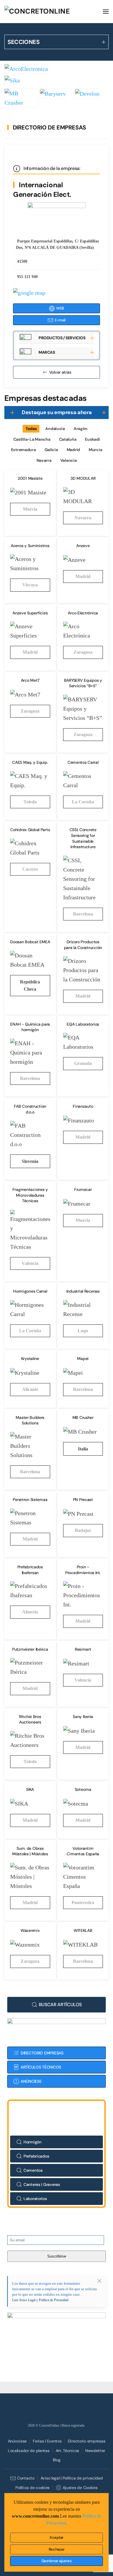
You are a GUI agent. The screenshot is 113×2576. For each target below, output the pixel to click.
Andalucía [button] (55, 429)
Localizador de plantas (29, 2451)
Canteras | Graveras (42, 2184)
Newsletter (95, 2451)
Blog (57, 2460)
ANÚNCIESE (31, 2081)
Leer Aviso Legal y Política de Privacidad (40, 2300)
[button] (106, 12)
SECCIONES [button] (23, 42)
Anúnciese (17, 2441)
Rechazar (57, 2549)
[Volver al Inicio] (48, 12)
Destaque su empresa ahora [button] (57, 412)
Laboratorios (35, 2199)
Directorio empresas (87, 2441)
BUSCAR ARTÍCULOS (60, 2005)
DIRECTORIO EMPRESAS (42, 2053)
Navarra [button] (44, 460)
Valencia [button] (69, 460)
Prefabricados (36, 2156)
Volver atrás (60, 372)
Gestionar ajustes (57, 2561)
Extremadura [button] (23, 450)
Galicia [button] (51, 450)
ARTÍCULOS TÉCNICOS (41, 2067)
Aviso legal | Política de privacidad (72, 2478)
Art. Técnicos (67, 2451)
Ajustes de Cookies (80, 2488)
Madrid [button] (73, 450)
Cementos (33, 2170)
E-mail (60, 320)
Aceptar (57, 2537)
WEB (60, 308)
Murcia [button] (95, 450)
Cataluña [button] (68, 439)
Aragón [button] (81, 429)
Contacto (26, 2478)
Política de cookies (32, 2488)
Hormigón (32, 2142)
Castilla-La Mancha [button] (32, 439)
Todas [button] (31, 429)
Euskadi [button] (92, 439)
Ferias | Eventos (47, 2441)
